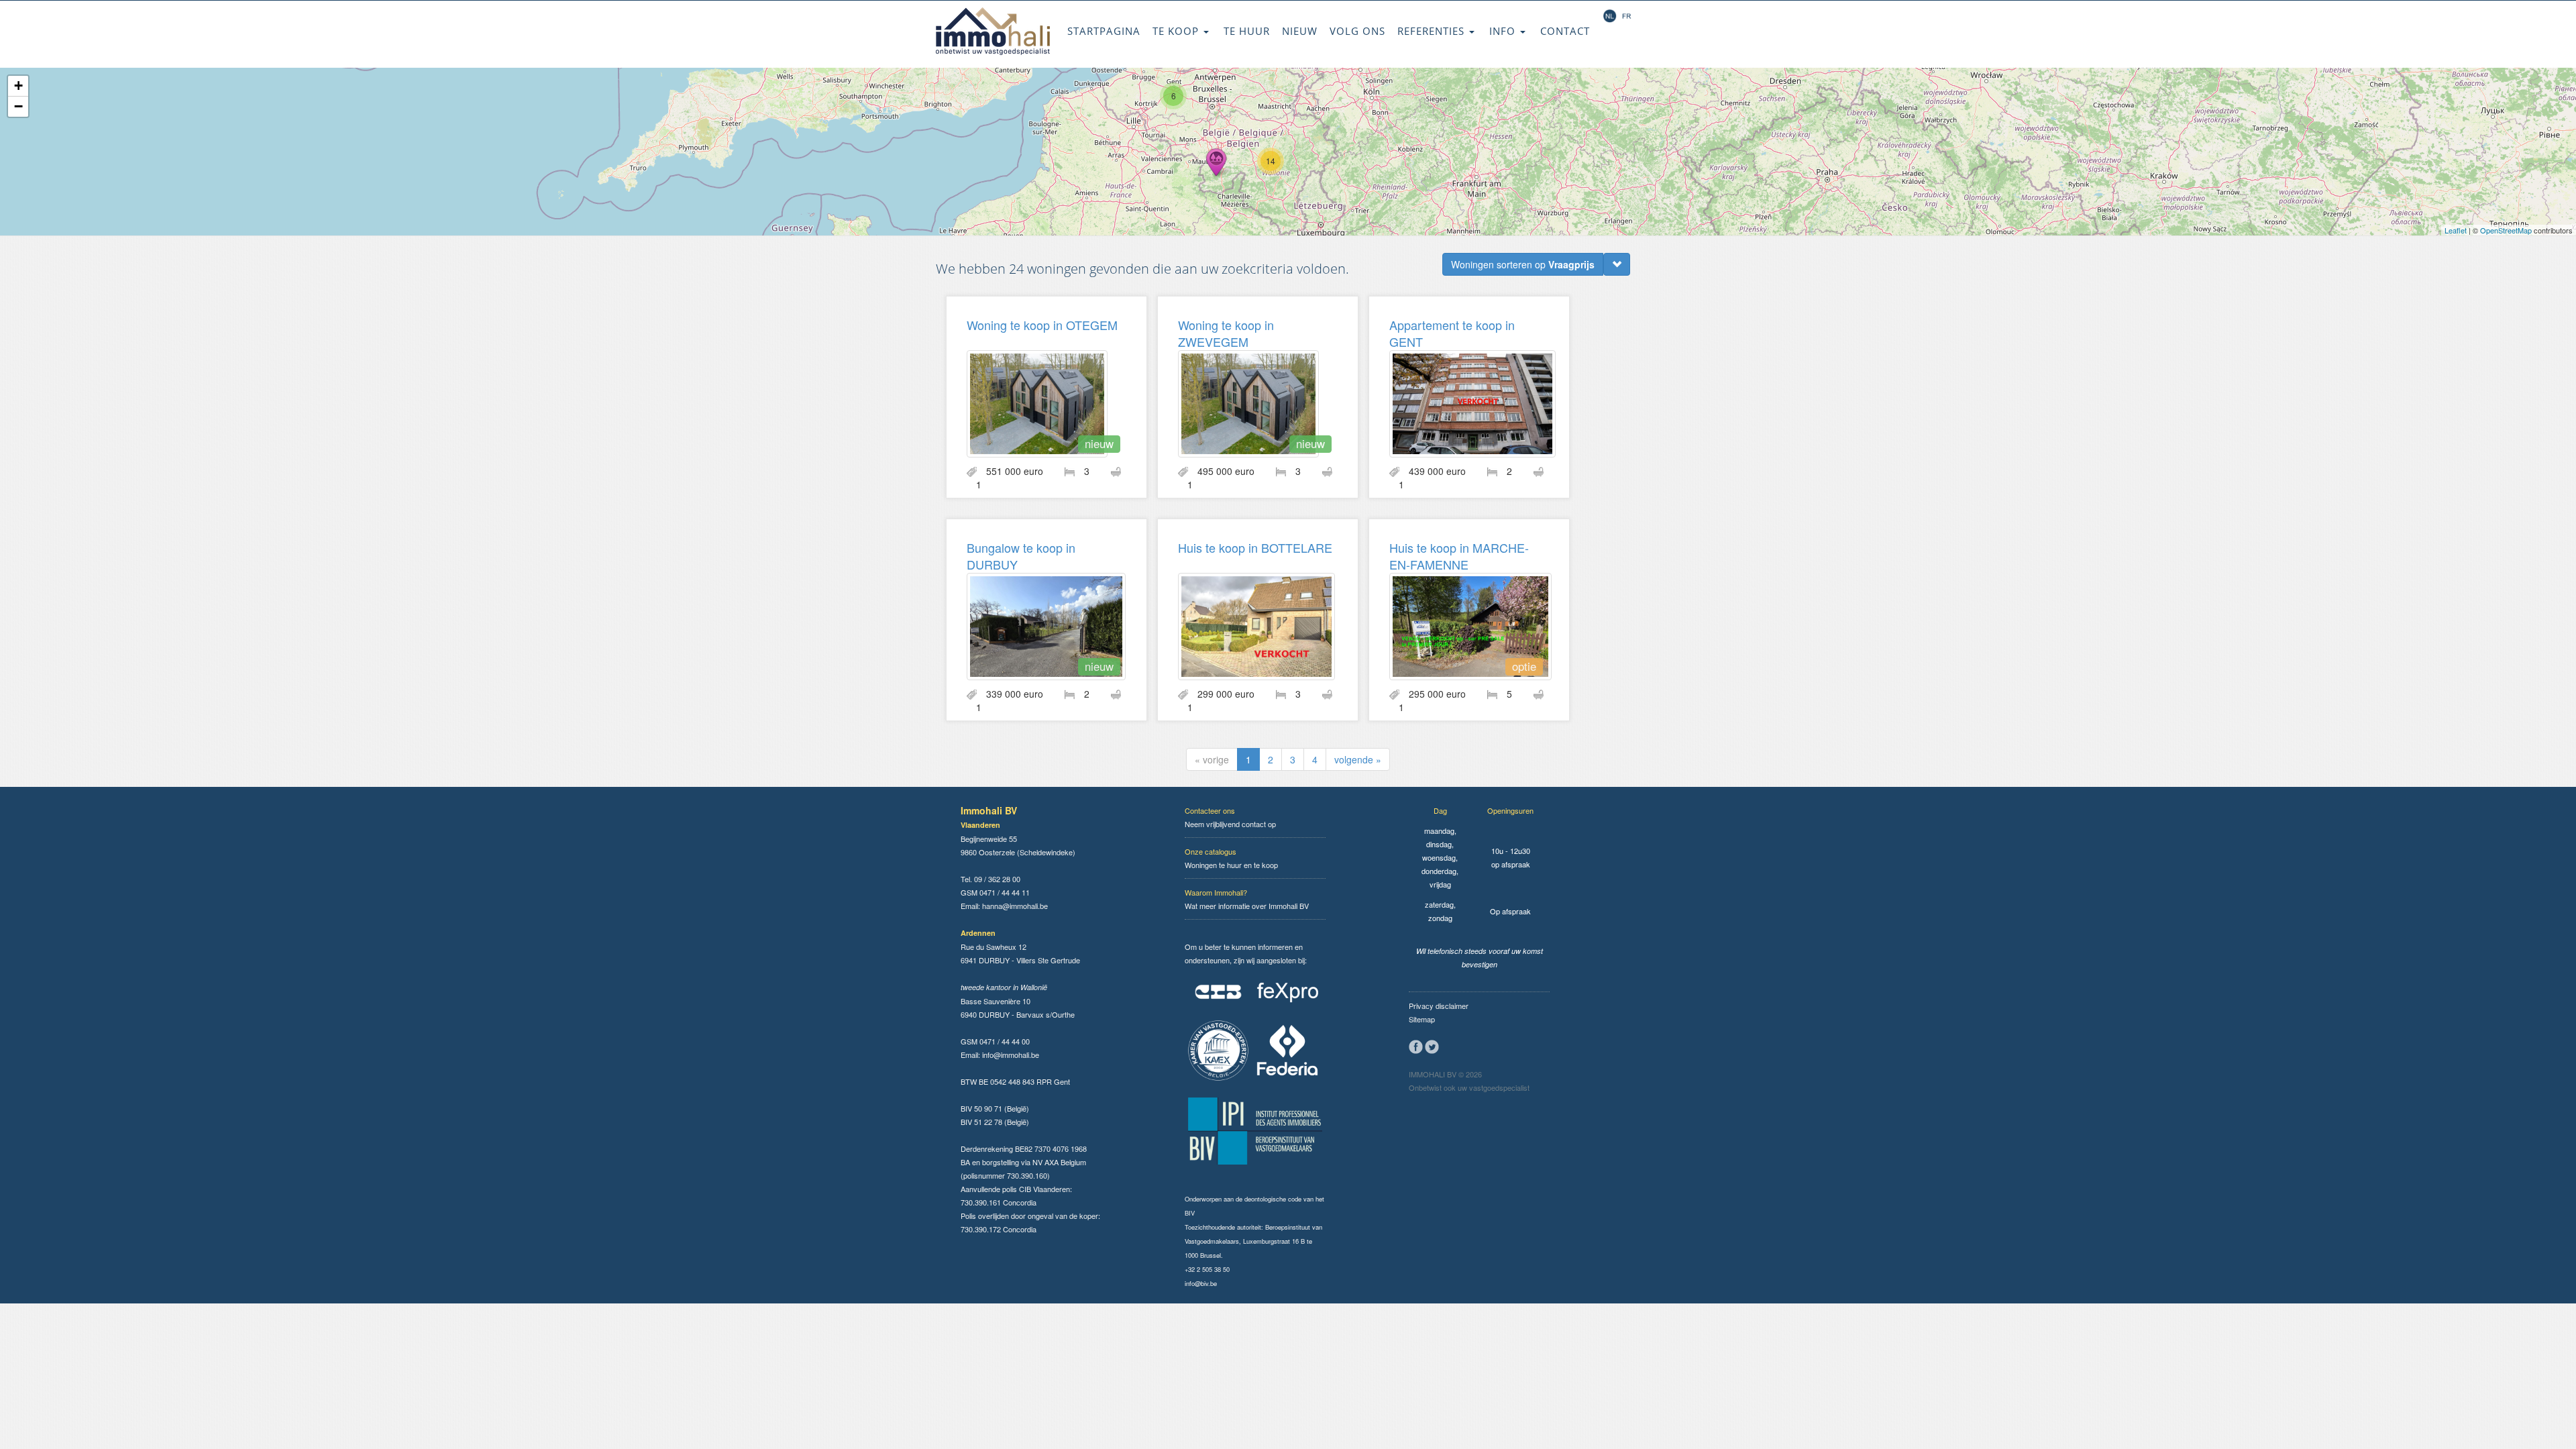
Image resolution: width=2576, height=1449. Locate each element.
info (1504, 31)
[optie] (1470, 625)
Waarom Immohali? (1216, 892)
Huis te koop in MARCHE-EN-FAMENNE (1459, 556)
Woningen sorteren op (1523, 264)
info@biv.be (1201, 1283)
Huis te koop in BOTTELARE (1255, 547)
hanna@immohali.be (1015, 906)
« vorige (1212, 759)
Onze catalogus (1211, 851)
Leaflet (2456, 230)
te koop (1177, 31)
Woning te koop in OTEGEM (1042, 325)
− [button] (18, 106)
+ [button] (18, 86)
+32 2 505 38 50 (1207, 1269)
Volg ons (1357, 31)
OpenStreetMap (2506, 230)
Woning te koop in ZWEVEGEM (1226, 333)
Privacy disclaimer (1439, 1006)
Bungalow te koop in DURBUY (1021, 556)
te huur (1247, 31)
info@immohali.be (1011, 1055)
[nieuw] (1037, 402)
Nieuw (1300, 31)
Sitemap (1422, 1019)
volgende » (1358, 759)
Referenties (1433, 31)
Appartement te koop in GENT (1452, 333)
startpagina (1104, 31)
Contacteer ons (1210, 810)
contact (1565, 31)
